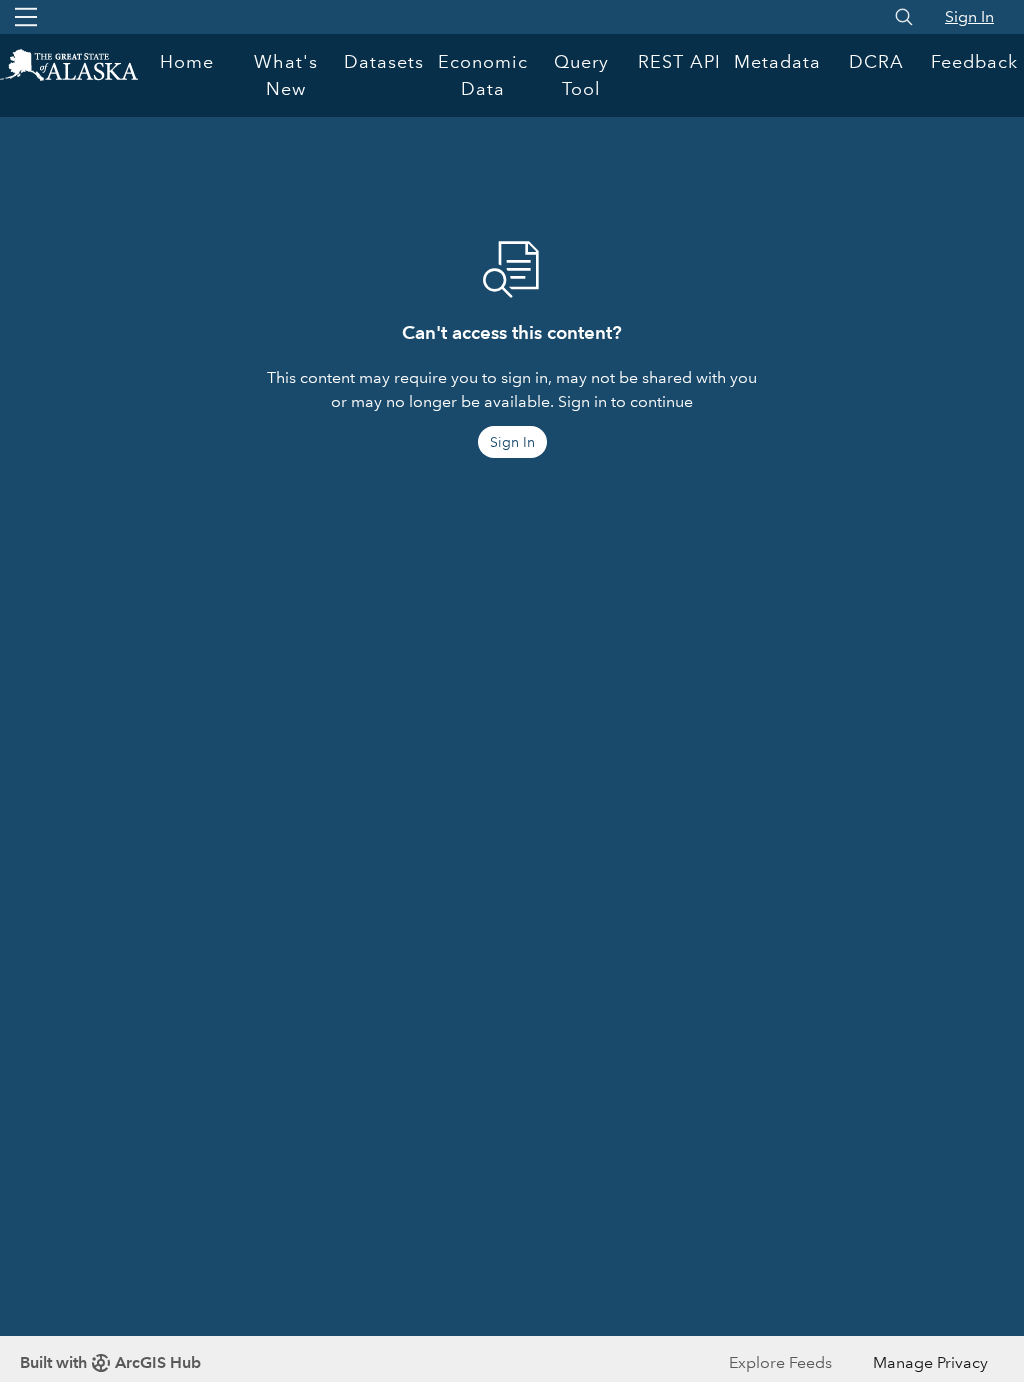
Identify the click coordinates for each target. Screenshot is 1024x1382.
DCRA (876, 62)
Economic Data (483, 75)
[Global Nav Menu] (26, 17)
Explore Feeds (780, 1362)
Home (187, 62)
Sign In (969, 16)
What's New (286, 75)
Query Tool (581, 75)
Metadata (777, 62)
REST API (679, 62)
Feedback (974, 62)
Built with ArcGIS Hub (110, 1362)
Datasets (384, 62)
